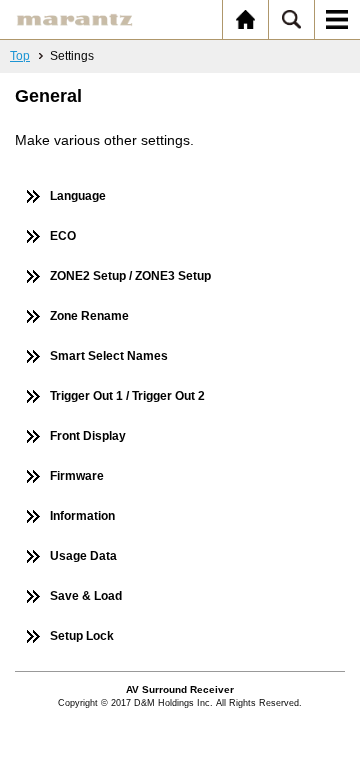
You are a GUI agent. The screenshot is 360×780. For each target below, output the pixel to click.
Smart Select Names (109, 356)
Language (78, 196)
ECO (63, 236)
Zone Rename (89, 316)
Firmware (77, 476)
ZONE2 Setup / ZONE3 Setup (130, 276)
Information (82, 516)
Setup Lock (82, 636)
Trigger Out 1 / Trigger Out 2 (127, 396)
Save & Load (86, 596)
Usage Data (83, 556)
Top (20, 56)
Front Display (88, 436)
